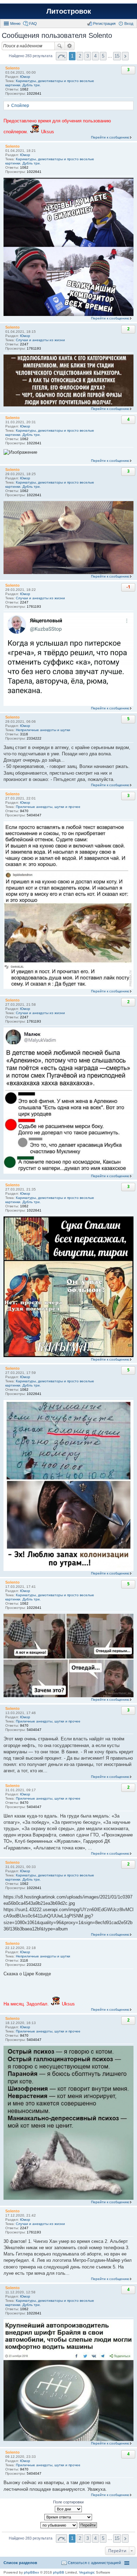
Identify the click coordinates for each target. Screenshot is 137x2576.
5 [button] (103, 56)
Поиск (60, 46)
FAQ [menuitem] (33, 23)
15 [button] (117, 56)
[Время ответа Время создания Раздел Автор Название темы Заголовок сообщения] (68, 2517)
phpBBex (31, 2572)
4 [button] (95, 56)
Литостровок (69, 11)
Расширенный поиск (70, 46)
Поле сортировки (68, 2502)
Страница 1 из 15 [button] (61, 56)
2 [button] (80, 56)
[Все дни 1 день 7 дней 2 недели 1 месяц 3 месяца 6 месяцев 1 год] (68, 2509)
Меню (15, 23)
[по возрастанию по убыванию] (59, 2525)
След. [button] (125, 56)
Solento (12, 68)
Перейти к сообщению (110, 137)
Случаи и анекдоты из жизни (40, 340)
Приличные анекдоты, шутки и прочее (48, 807)
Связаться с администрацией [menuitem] (94, 2563)
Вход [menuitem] (129, 23)
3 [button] (88, 56)
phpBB (59, 2572)
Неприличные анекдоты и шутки (43, 730)
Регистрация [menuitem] (104, 23)
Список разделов (20, 2563)
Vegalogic (87, 2572)
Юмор (25, 77)
